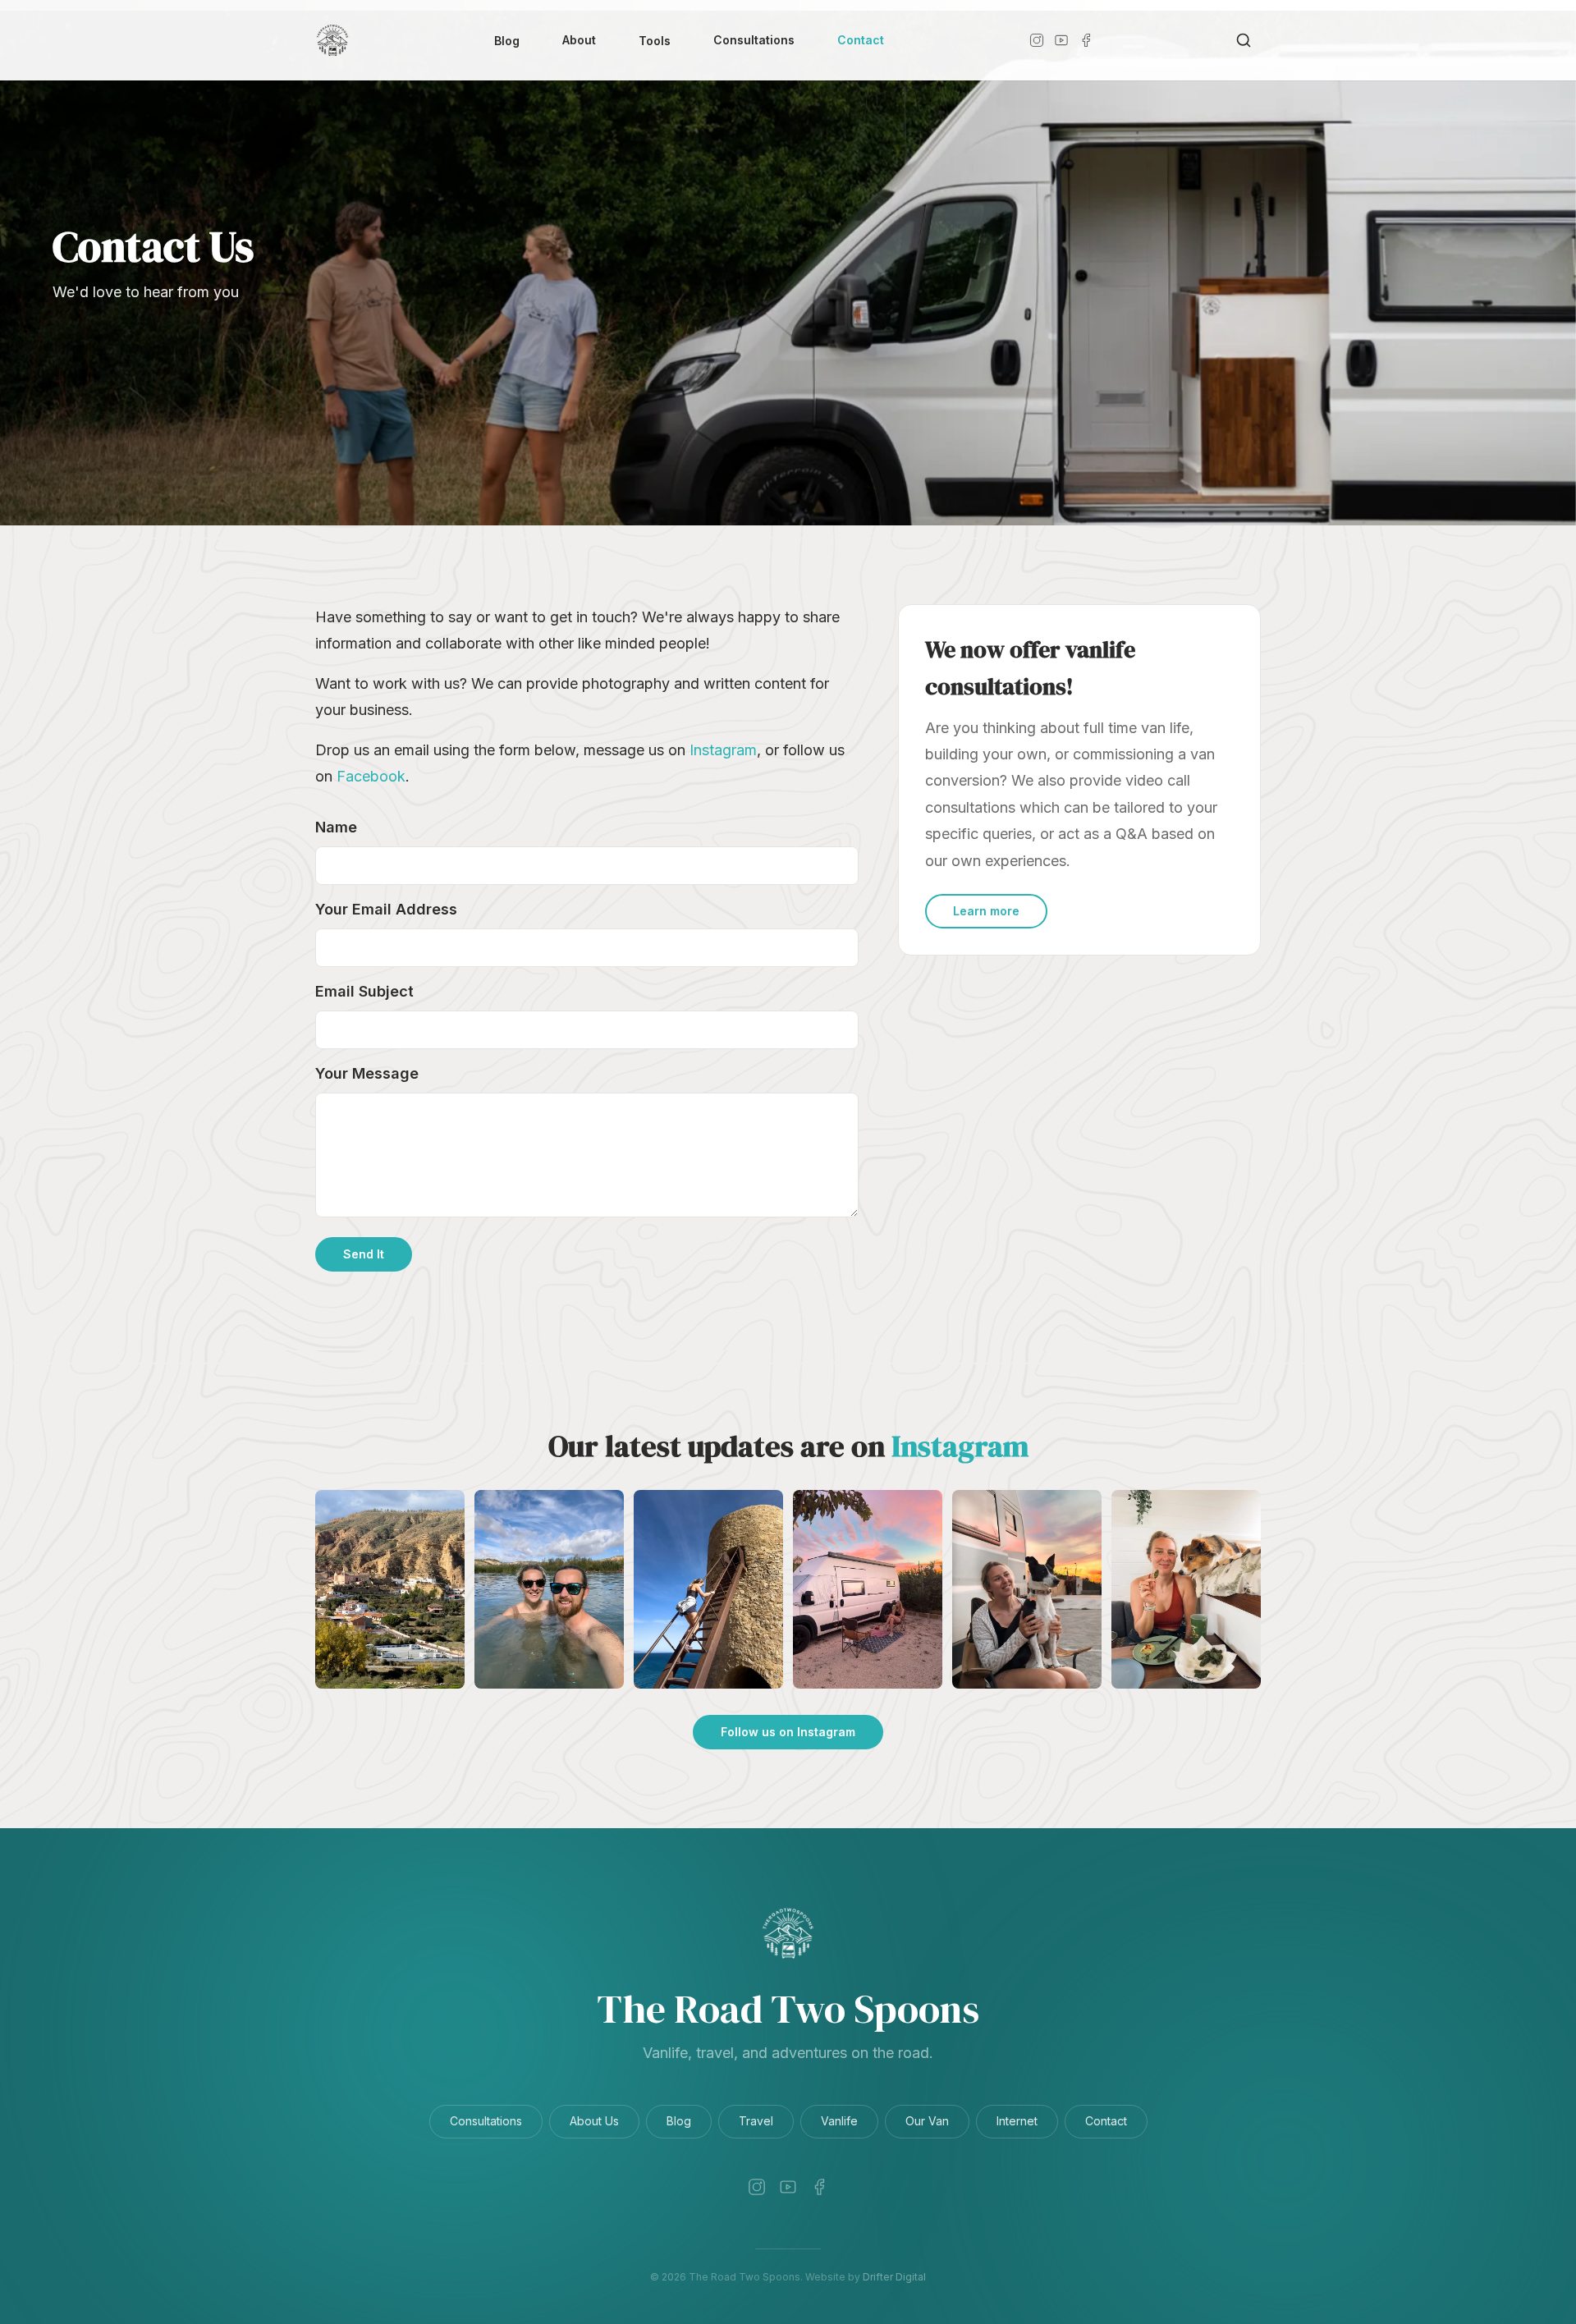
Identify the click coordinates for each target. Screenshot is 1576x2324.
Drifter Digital (894, 2277)
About (579, 40)
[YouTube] (1061, 40)
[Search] (1244, 40)
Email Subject (364, 991)
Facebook (371, 776)
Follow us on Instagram (788, 1732)
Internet (1017, 2121)
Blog (507, 41)
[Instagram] (1037, 40)
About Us (594, 2121)
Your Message (367, 1073)
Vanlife (839, 2121)
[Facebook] (1086, 40)
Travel (756, 2121)
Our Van (927, 2121)
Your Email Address (386, 909)
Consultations (754, 40)
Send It (364, 1254)
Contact (861, 40)
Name (336, 827)
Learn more (986, 911)
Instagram (723, 750)
